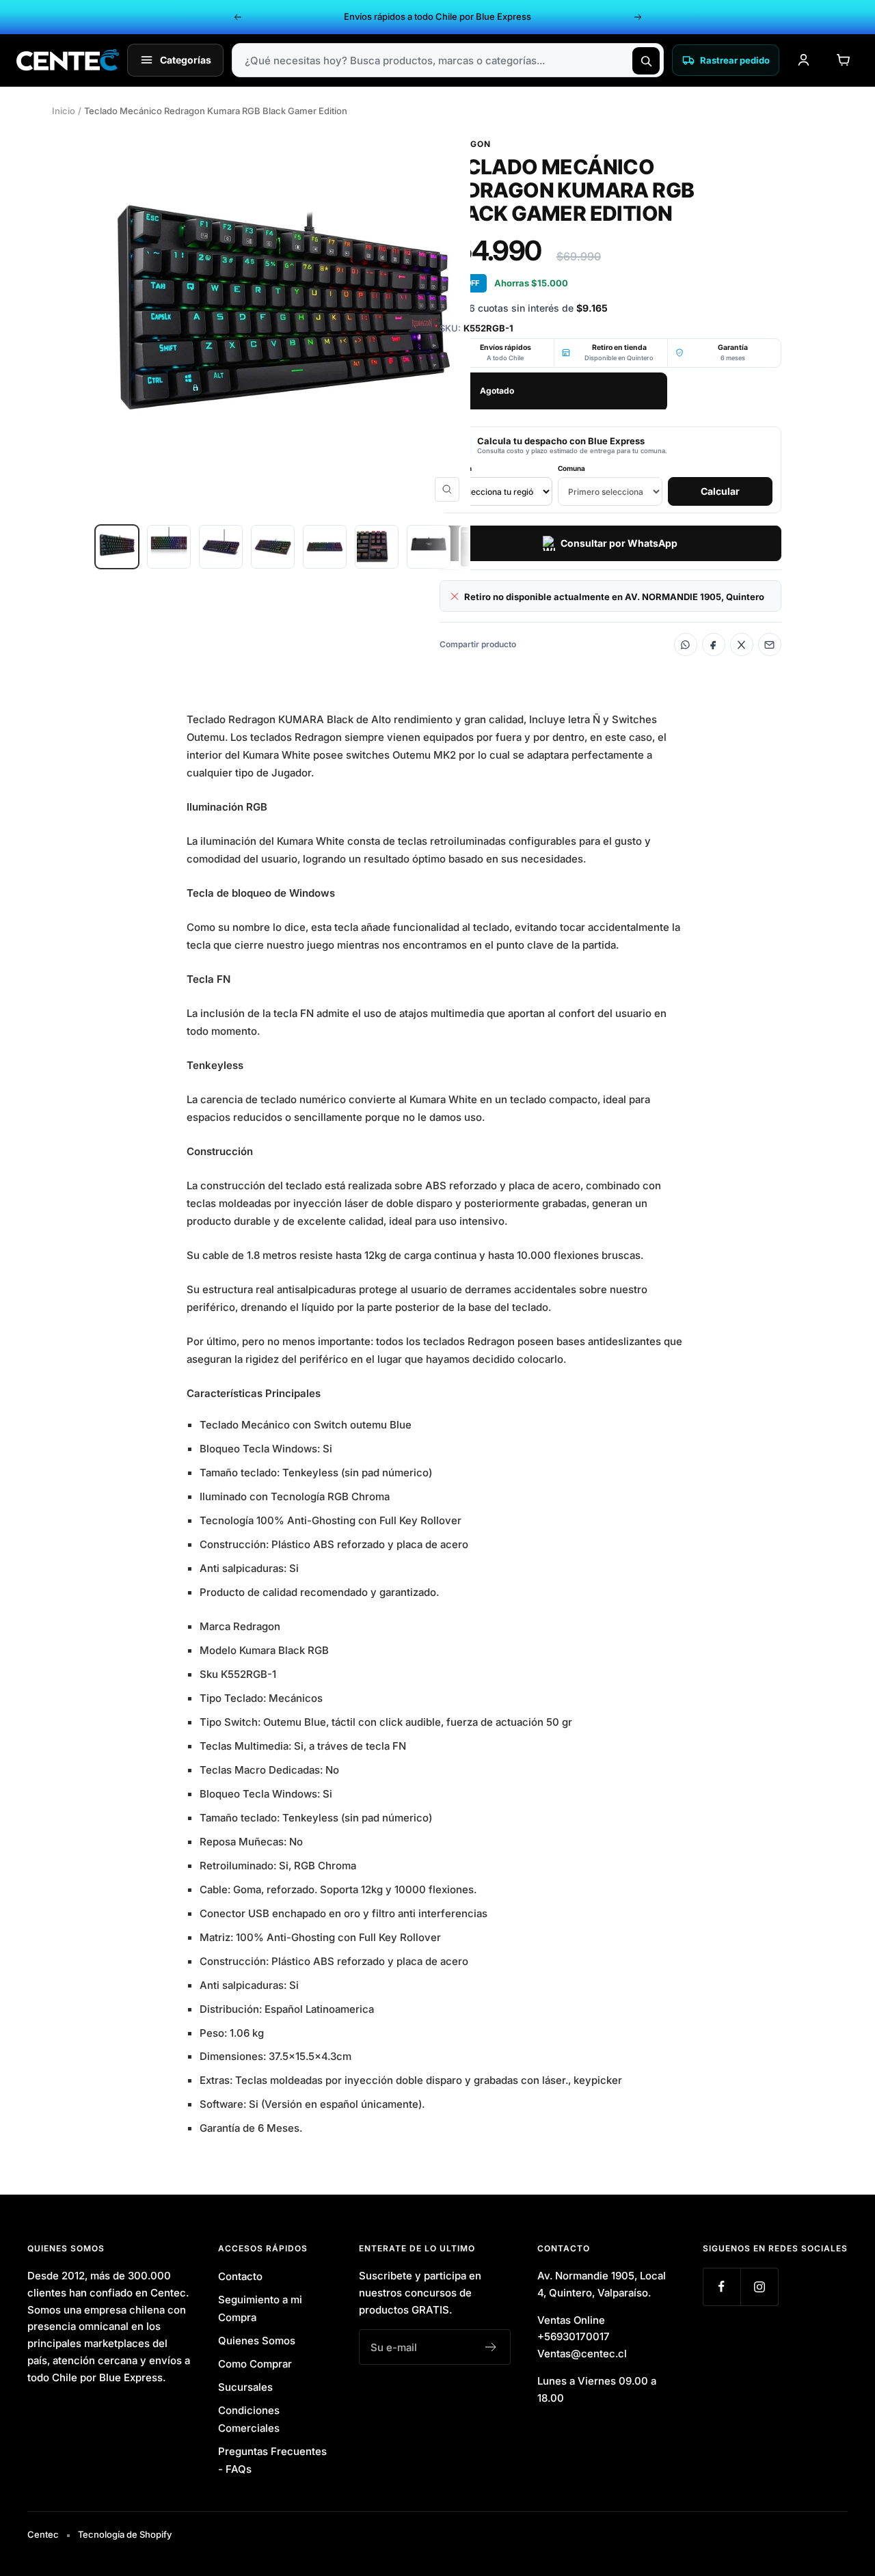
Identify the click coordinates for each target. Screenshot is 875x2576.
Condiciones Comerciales (249, 2419)
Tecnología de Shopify (125, 2534)
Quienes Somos (257, 2341)
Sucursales (245, 2387)
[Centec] (68, 60)
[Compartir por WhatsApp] (686, 645)
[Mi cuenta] (803, 60)
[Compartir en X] (742, 645)
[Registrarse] (491, 2347)
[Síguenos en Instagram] (759, 2287)
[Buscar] (646, 61)
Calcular (720, 491)
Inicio (64, 111)
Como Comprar (255, 2364)
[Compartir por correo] (770, 645)
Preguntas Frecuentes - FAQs (272, 2460)
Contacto (240, 2276)
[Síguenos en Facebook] (722, 2287)
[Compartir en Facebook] (714, 645)
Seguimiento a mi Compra (260, 2308)
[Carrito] (843, 60)
